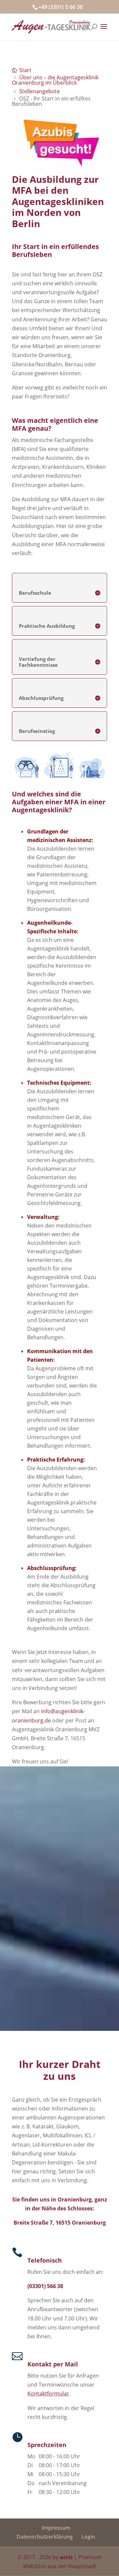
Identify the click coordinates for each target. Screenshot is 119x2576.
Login (88, 2537)
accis (66, 2557)
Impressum (56, 2528)
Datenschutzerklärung (45, 2537)
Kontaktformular (48, 2394)
